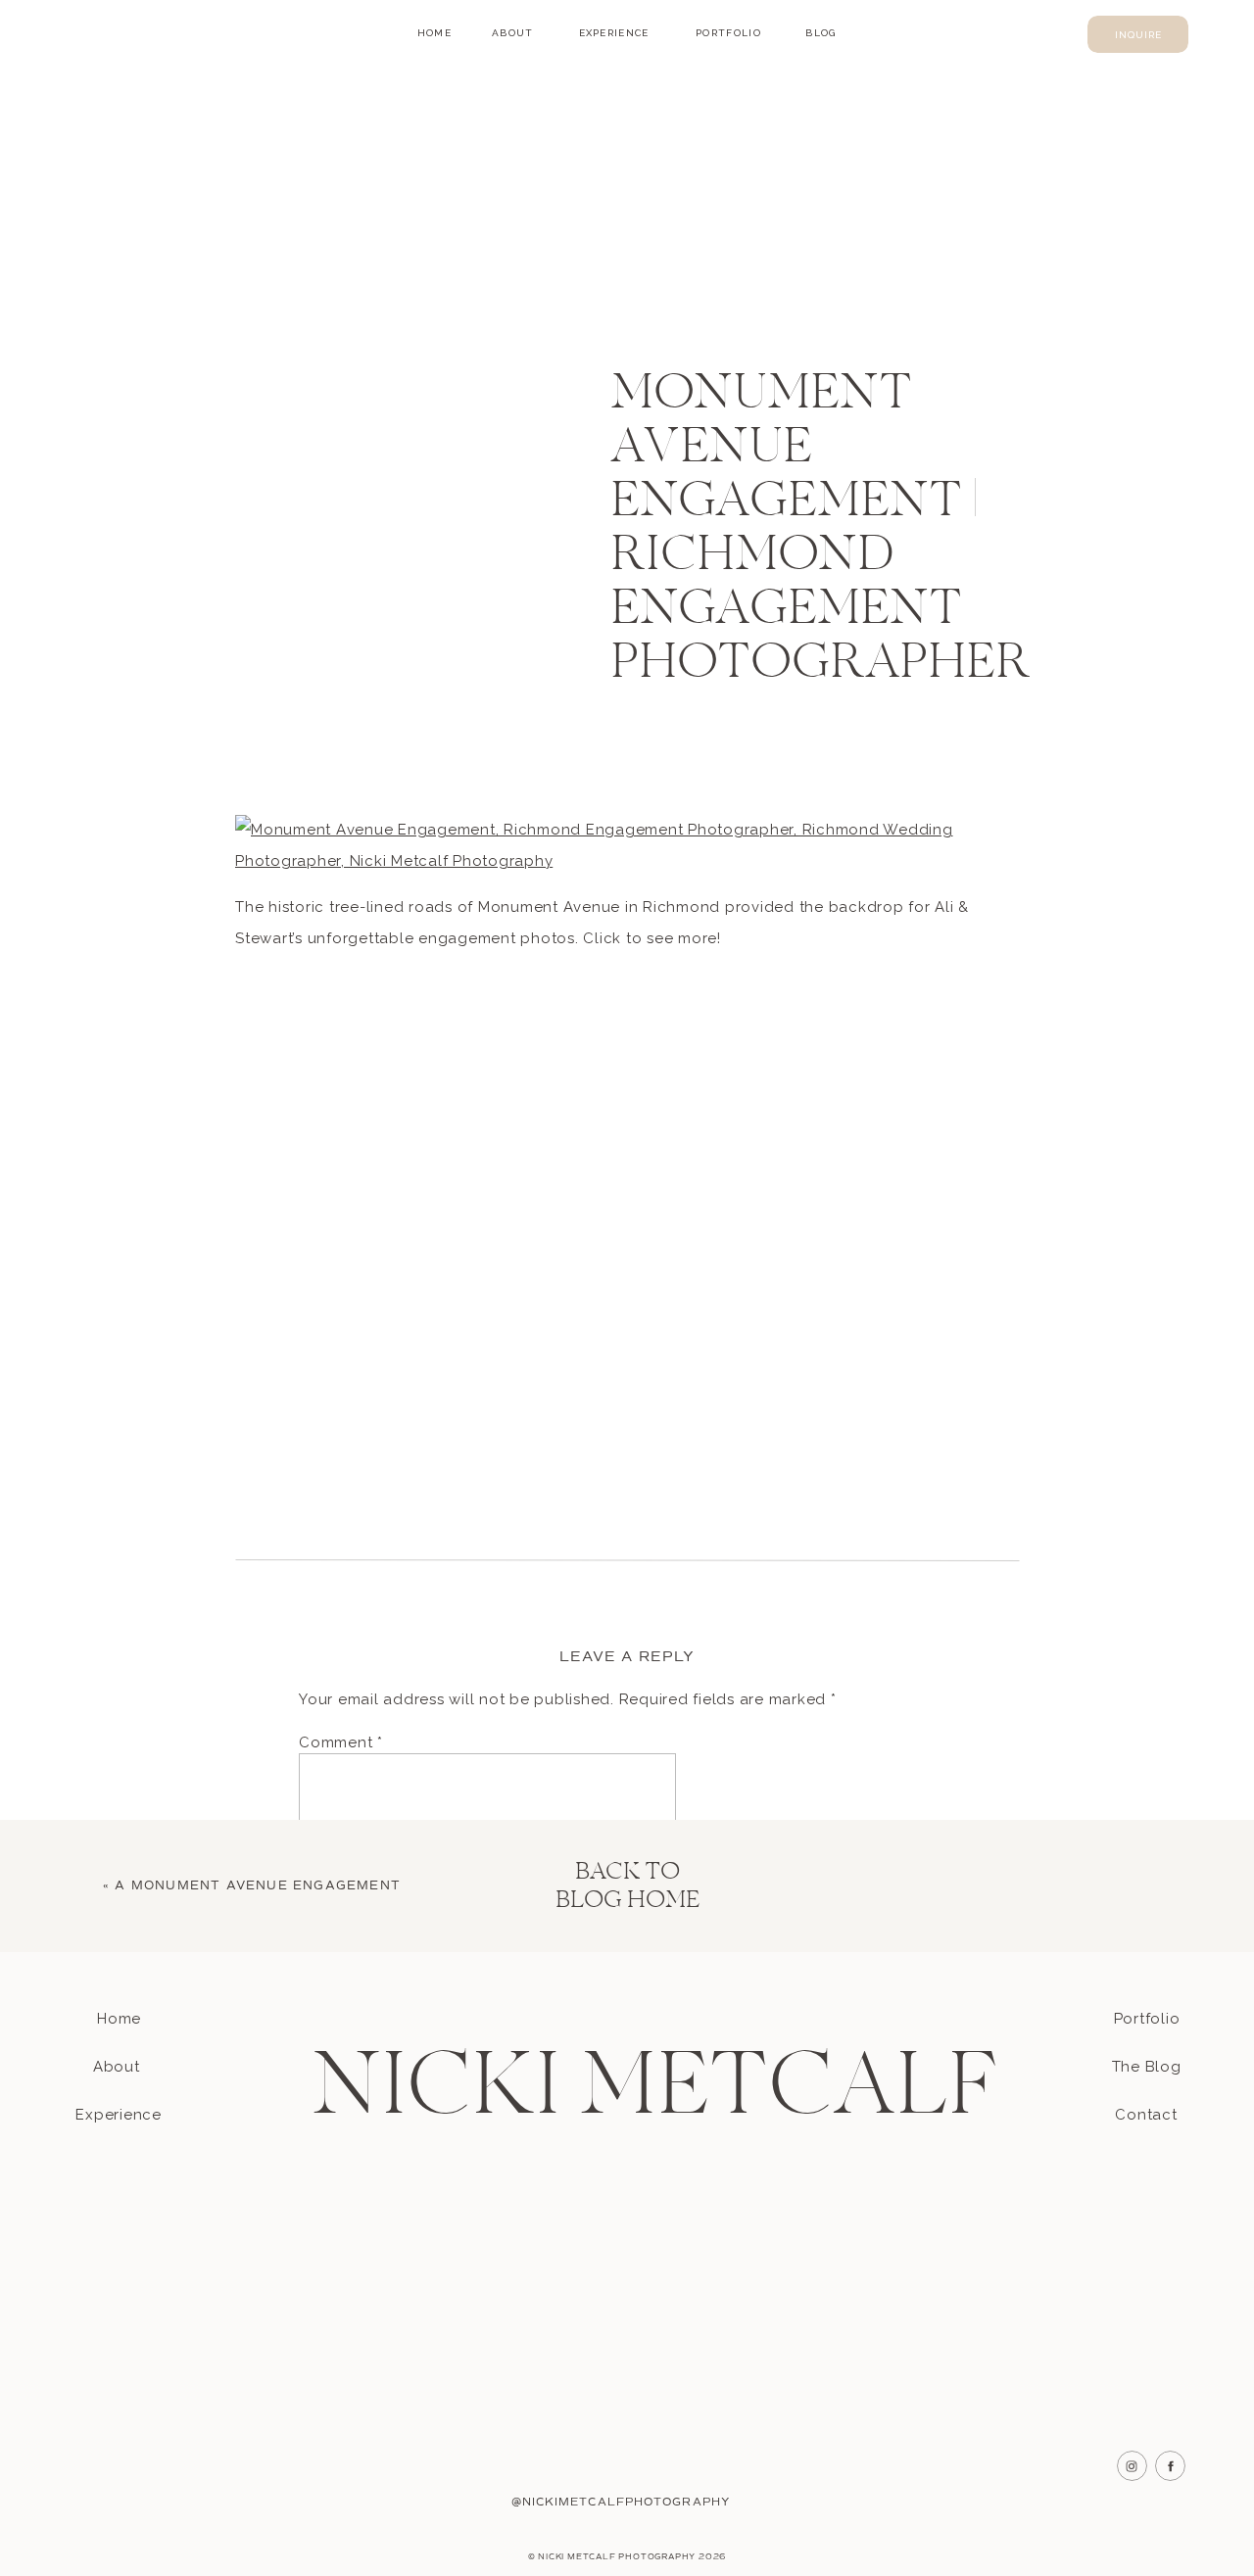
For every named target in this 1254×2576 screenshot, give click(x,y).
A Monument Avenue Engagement (258, 1886)
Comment (341, 1742)
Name (326, 2040)
